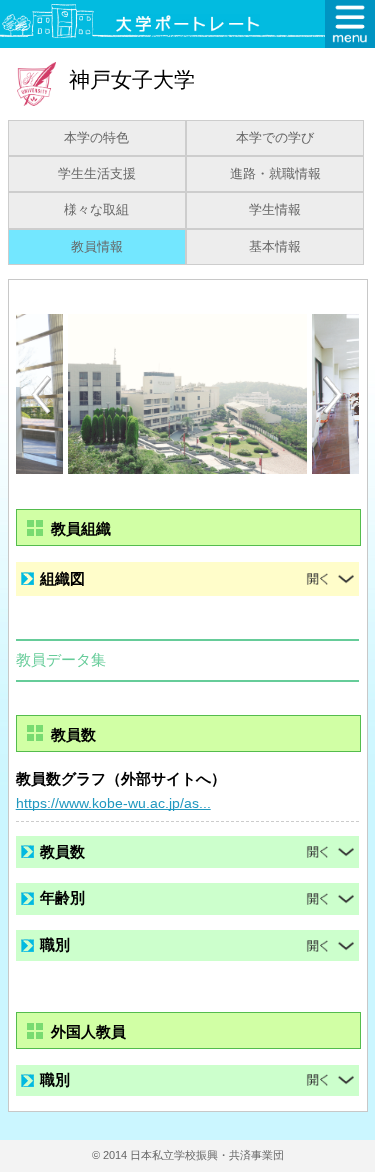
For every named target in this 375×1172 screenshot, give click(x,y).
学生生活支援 (97, 174)
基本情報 (275, 247)
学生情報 (275, 210)
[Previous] (41, 394)
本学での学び (275, 138)
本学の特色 (96, 138)
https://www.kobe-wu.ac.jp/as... (113, 803)
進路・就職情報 (275, 174)
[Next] (334, 395)
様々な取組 (96, 210)
